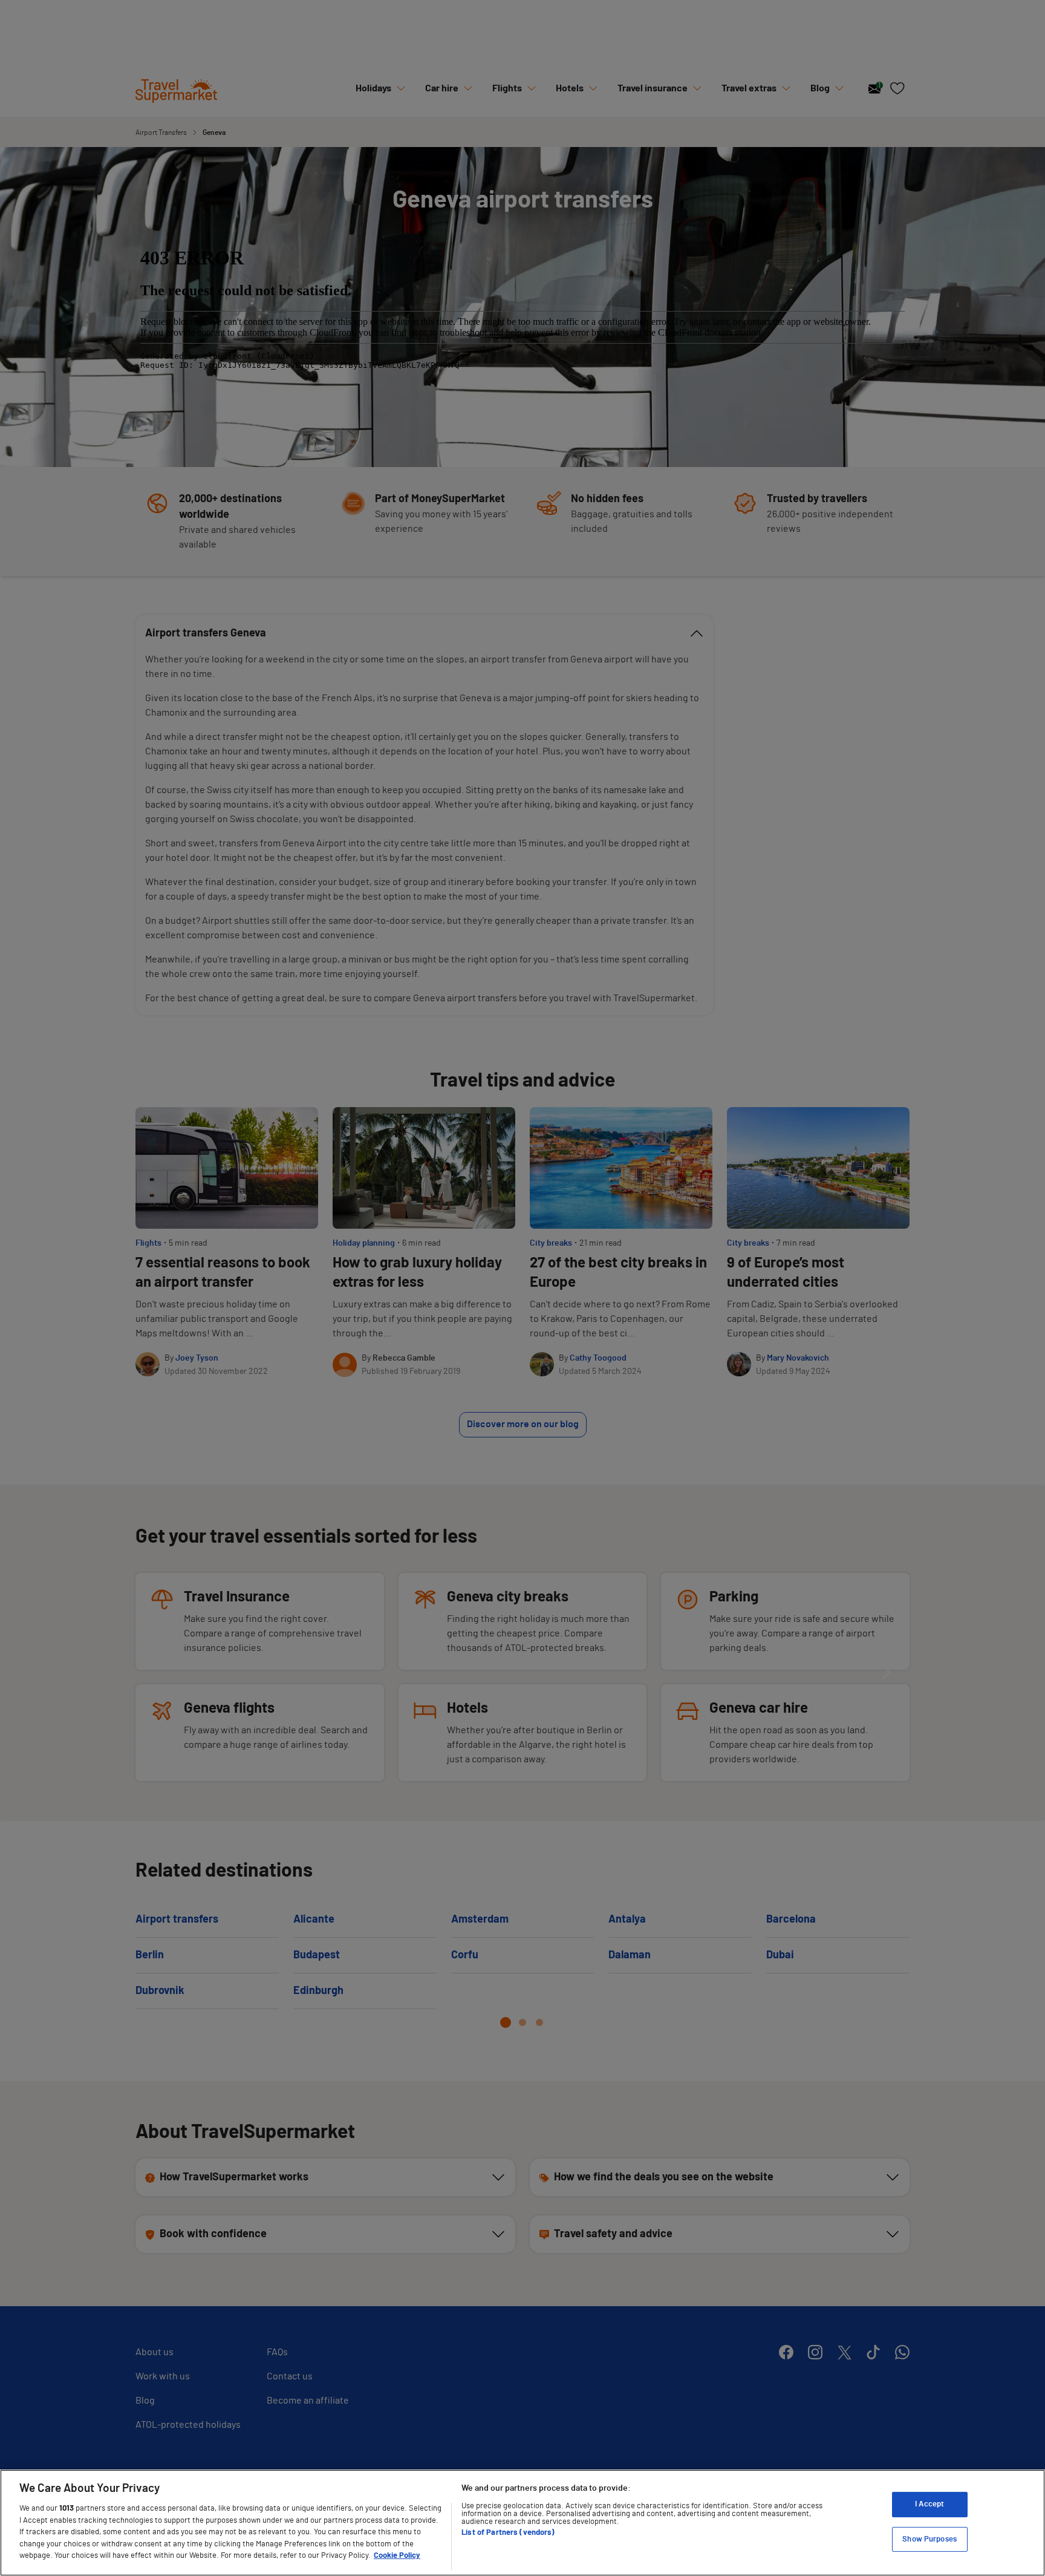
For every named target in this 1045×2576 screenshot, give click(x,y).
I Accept (929, 2504)
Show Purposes (929, 2539)
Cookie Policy (397, 2556)
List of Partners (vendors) (508, 2533)
